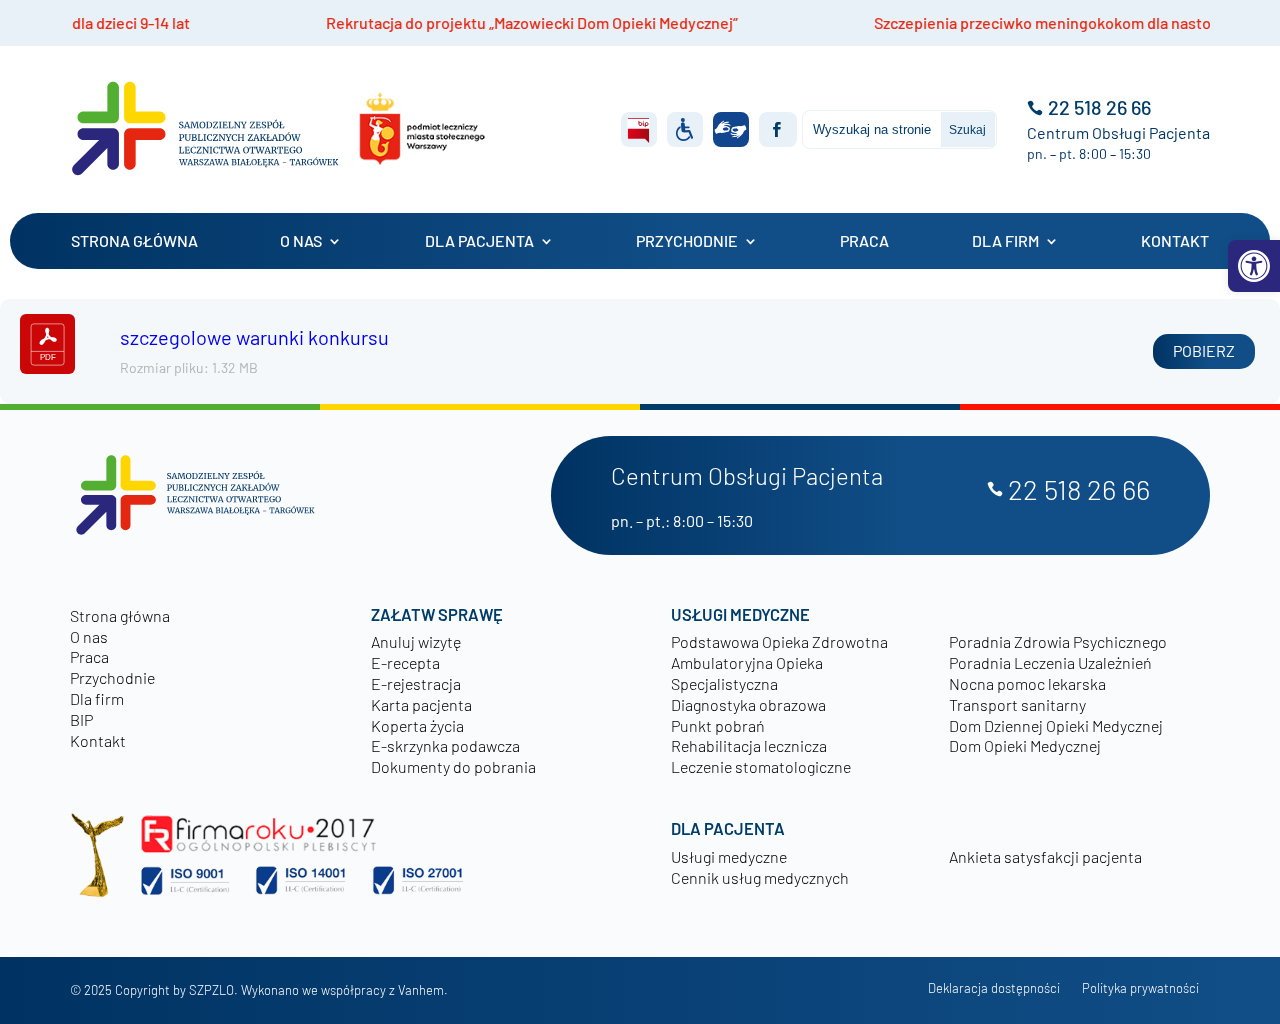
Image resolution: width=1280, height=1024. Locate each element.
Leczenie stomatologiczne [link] (761, 766)
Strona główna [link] (134, 241)
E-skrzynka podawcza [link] (445, 745)
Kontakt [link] (1175, 241)
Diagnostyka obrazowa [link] (748, 704)
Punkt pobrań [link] (718, 725)
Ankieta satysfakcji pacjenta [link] (1045, 856)
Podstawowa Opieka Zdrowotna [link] (779, 641)
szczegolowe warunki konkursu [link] (254, 337)
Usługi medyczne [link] (729, 856)
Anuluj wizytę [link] (416, 641)
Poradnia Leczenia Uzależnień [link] (1050, 662)
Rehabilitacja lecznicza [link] (749, 745)
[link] (1254, 266)
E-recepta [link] (405, 662)
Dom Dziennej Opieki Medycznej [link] (1056, 725)
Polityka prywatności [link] (1140, 988)
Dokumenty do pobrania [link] (453, 766)
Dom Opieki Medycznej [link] (1025, 745)
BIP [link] (81, 719)
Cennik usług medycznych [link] (760, 877)
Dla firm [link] (1005, 241)
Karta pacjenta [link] (421, 704)
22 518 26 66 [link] (1099, 107)
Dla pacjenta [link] (479, 241)
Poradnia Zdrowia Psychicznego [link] (1058, 641)
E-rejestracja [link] (416, 683)
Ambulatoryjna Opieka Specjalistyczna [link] (747, 673)
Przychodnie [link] (687, 241)
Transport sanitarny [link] (1017, 704)
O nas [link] (301, 241)
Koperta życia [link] (417, 725)
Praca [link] (864, 241)
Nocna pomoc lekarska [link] (1027, 683)
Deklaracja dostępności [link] (994, 988)
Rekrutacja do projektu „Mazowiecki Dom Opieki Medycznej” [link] (469, 22)
